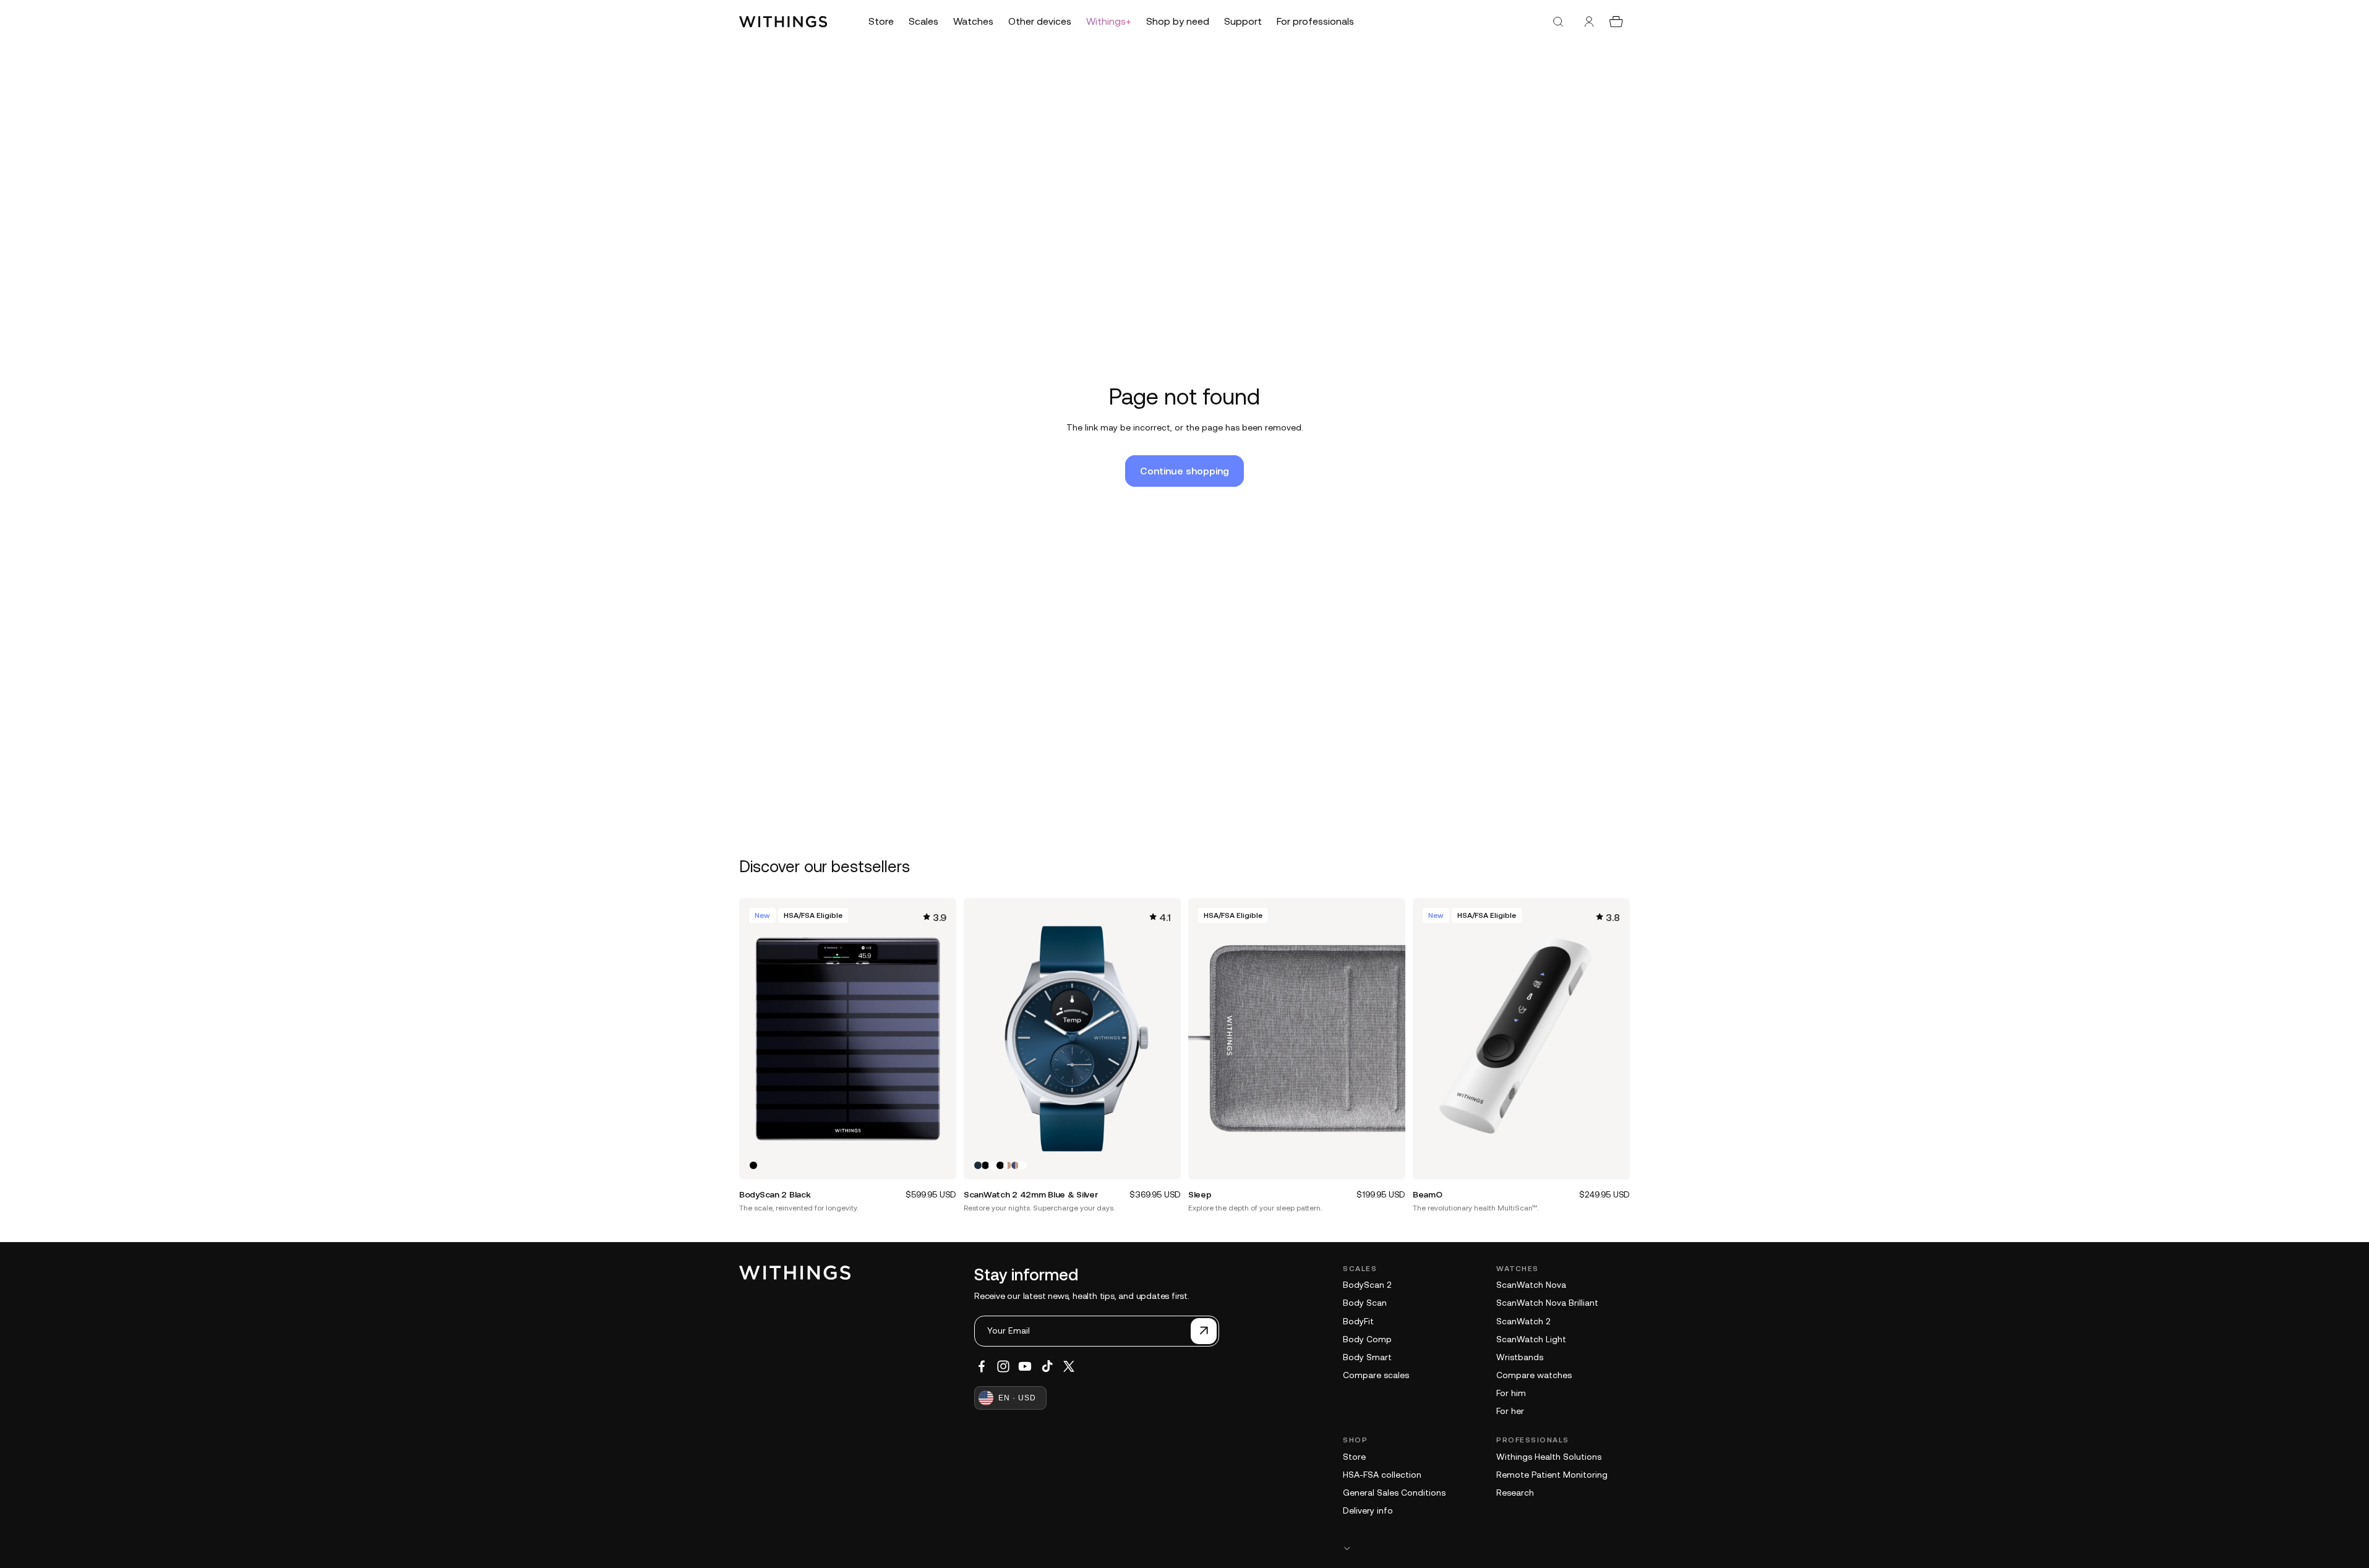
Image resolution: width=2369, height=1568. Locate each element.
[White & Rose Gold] (1008, 1165)
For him (1511, 1393)
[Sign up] (1204, 1331)
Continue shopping (1184, 471)
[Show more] (1486, 1548)
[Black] (753, 1165)
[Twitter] (1069, 1366)
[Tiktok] (1047, 1366)
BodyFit (1358, 1321)
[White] (993, 1165)
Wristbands (1520, 1357)
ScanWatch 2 (1523, 1321)
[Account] (1589, 22)
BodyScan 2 (1367, 1285)
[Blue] (978, 1165)
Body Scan (1365, 1303)
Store (1354, 1457)
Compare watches (1534, 1375)
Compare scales (1376, 1375)
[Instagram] (1003, 1366)
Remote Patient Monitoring (1552, 1475)
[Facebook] (982, 1366)
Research (1515, 1493)
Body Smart (1367, 1357)
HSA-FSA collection (1382, 1475)
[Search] (1558, 22)
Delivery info (1368, 1510)
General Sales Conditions (1394, 1493)
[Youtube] (1025, 1366)
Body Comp (1367, 1339)
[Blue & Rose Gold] (1015, 1165)
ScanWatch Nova (1531, 1285)
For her (1510, 1411)
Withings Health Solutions (1549, 1457)
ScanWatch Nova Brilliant (1547, 1303)
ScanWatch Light (1531, 1339)
